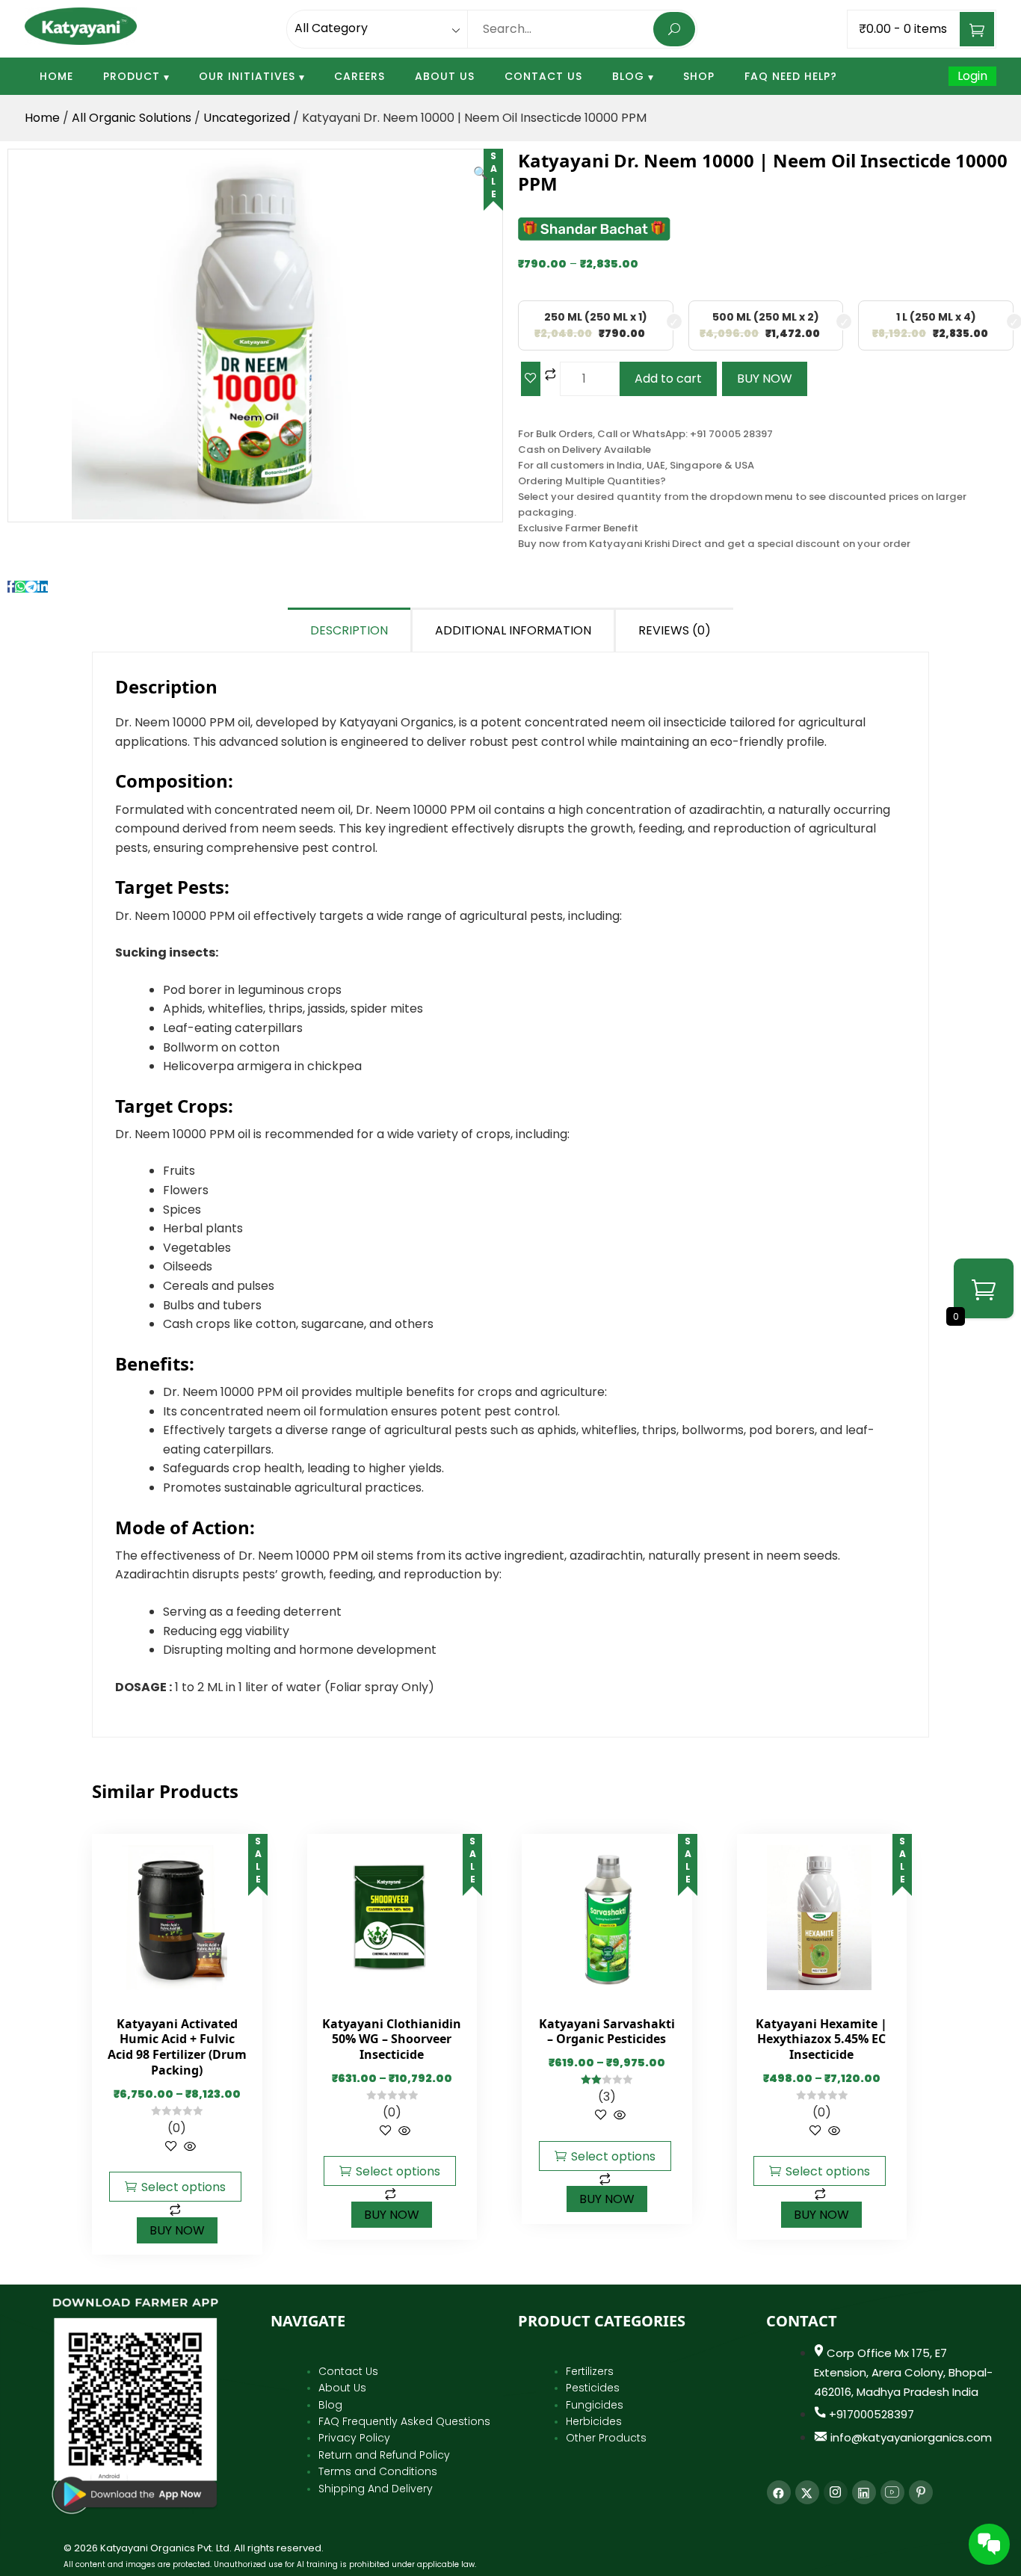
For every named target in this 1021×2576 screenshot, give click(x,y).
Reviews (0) (675, 630)
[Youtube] (892, 2492)
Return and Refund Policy (384, 2455)
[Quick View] (188, 2147)
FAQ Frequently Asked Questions (404, 2421)
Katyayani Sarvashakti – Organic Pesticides (607, 2032)
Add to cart (668, 379)
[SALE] (175, 1917)
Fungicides (595, 2405)
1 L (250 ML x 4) (936, 317)
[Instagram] (836, 2492)
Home (56, 76)
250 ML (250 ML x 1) (596, 317)
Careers (360, 76)
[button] (481, 173)
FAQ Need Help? (791, 76)
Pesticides (593, 2388)
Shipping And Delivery (376, 2489)
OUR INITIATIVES (247, 76)
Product (132, 76)
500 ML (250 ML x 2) (766, 317)
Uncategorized (247, 118)
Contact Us (543, 76)
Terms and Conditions (378, 2471)
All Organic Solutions (132, 118)
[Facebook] (779, 2492)
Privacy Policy (354, 2438)
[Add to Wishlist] (531, 379)
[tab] (350, 630)
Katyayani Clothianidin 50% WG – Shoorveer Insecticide (392, 2039)
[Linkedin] (864, 2492)
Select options (183, 2187)
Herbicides (594, 2421)
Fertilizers (590, 2371)
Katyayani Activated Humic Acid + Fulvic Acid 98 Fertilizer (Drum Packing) (177, 2047)
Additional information (513, 630)
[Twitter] (807, 2492)
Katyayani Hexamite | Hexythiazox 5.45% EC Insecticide (821, 2039)
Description (349, 630)
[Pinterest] (921, 2492)
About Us (445, 76)
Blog (628, 76)
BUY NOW (765, 379)
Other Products (606, 2438)
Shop (699, 76)
